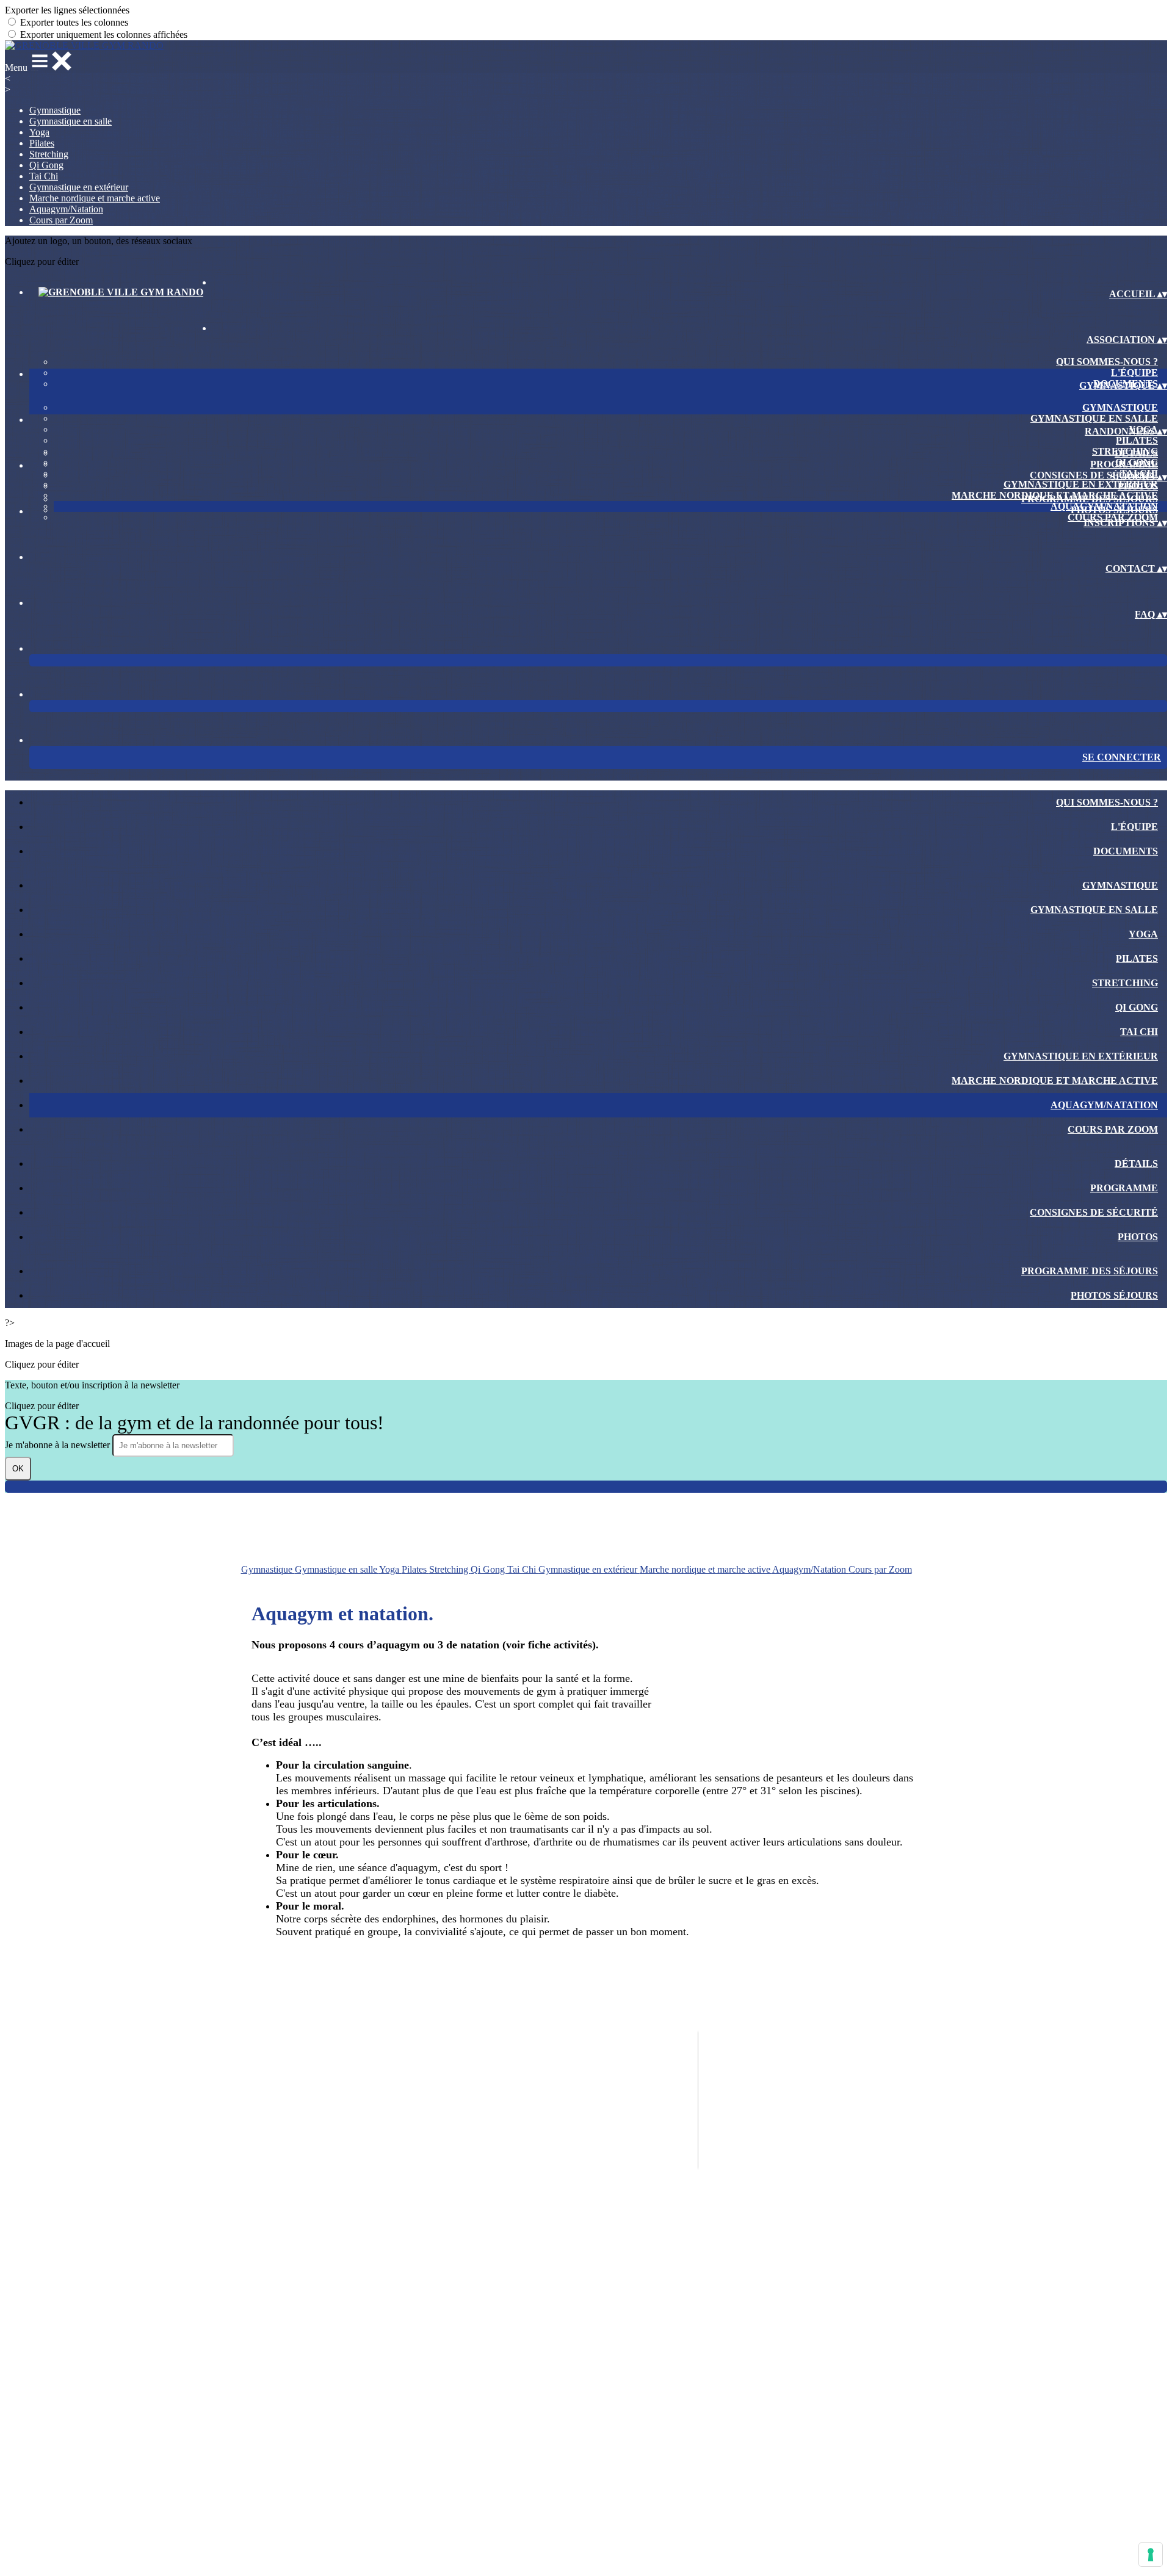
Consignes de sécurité (1094, 475)
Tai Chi (44, 176)
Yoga (39, 132)
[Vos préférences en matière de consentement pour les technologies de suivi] (1151, 2555)
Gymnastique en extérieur (79, 187)
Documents (1126, 851)
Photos (1138, 486)
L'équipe (1134, 373)
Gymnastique (55, 110)
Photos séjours (1114, 510)
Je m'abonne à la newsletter (59, 1445)
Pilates (42, 143)
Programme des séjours (1090, 499)
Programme (1124, 464)
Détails (1136, 453)
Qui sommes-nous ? (1107, 362)
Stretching (49, 154)
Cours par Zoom (61, 220)
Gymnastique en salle (71, 121)
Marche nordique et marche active (95, 198)
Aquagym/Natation (66, 209)
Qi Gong (46, 165)
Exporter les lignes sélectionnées (67, 10)
